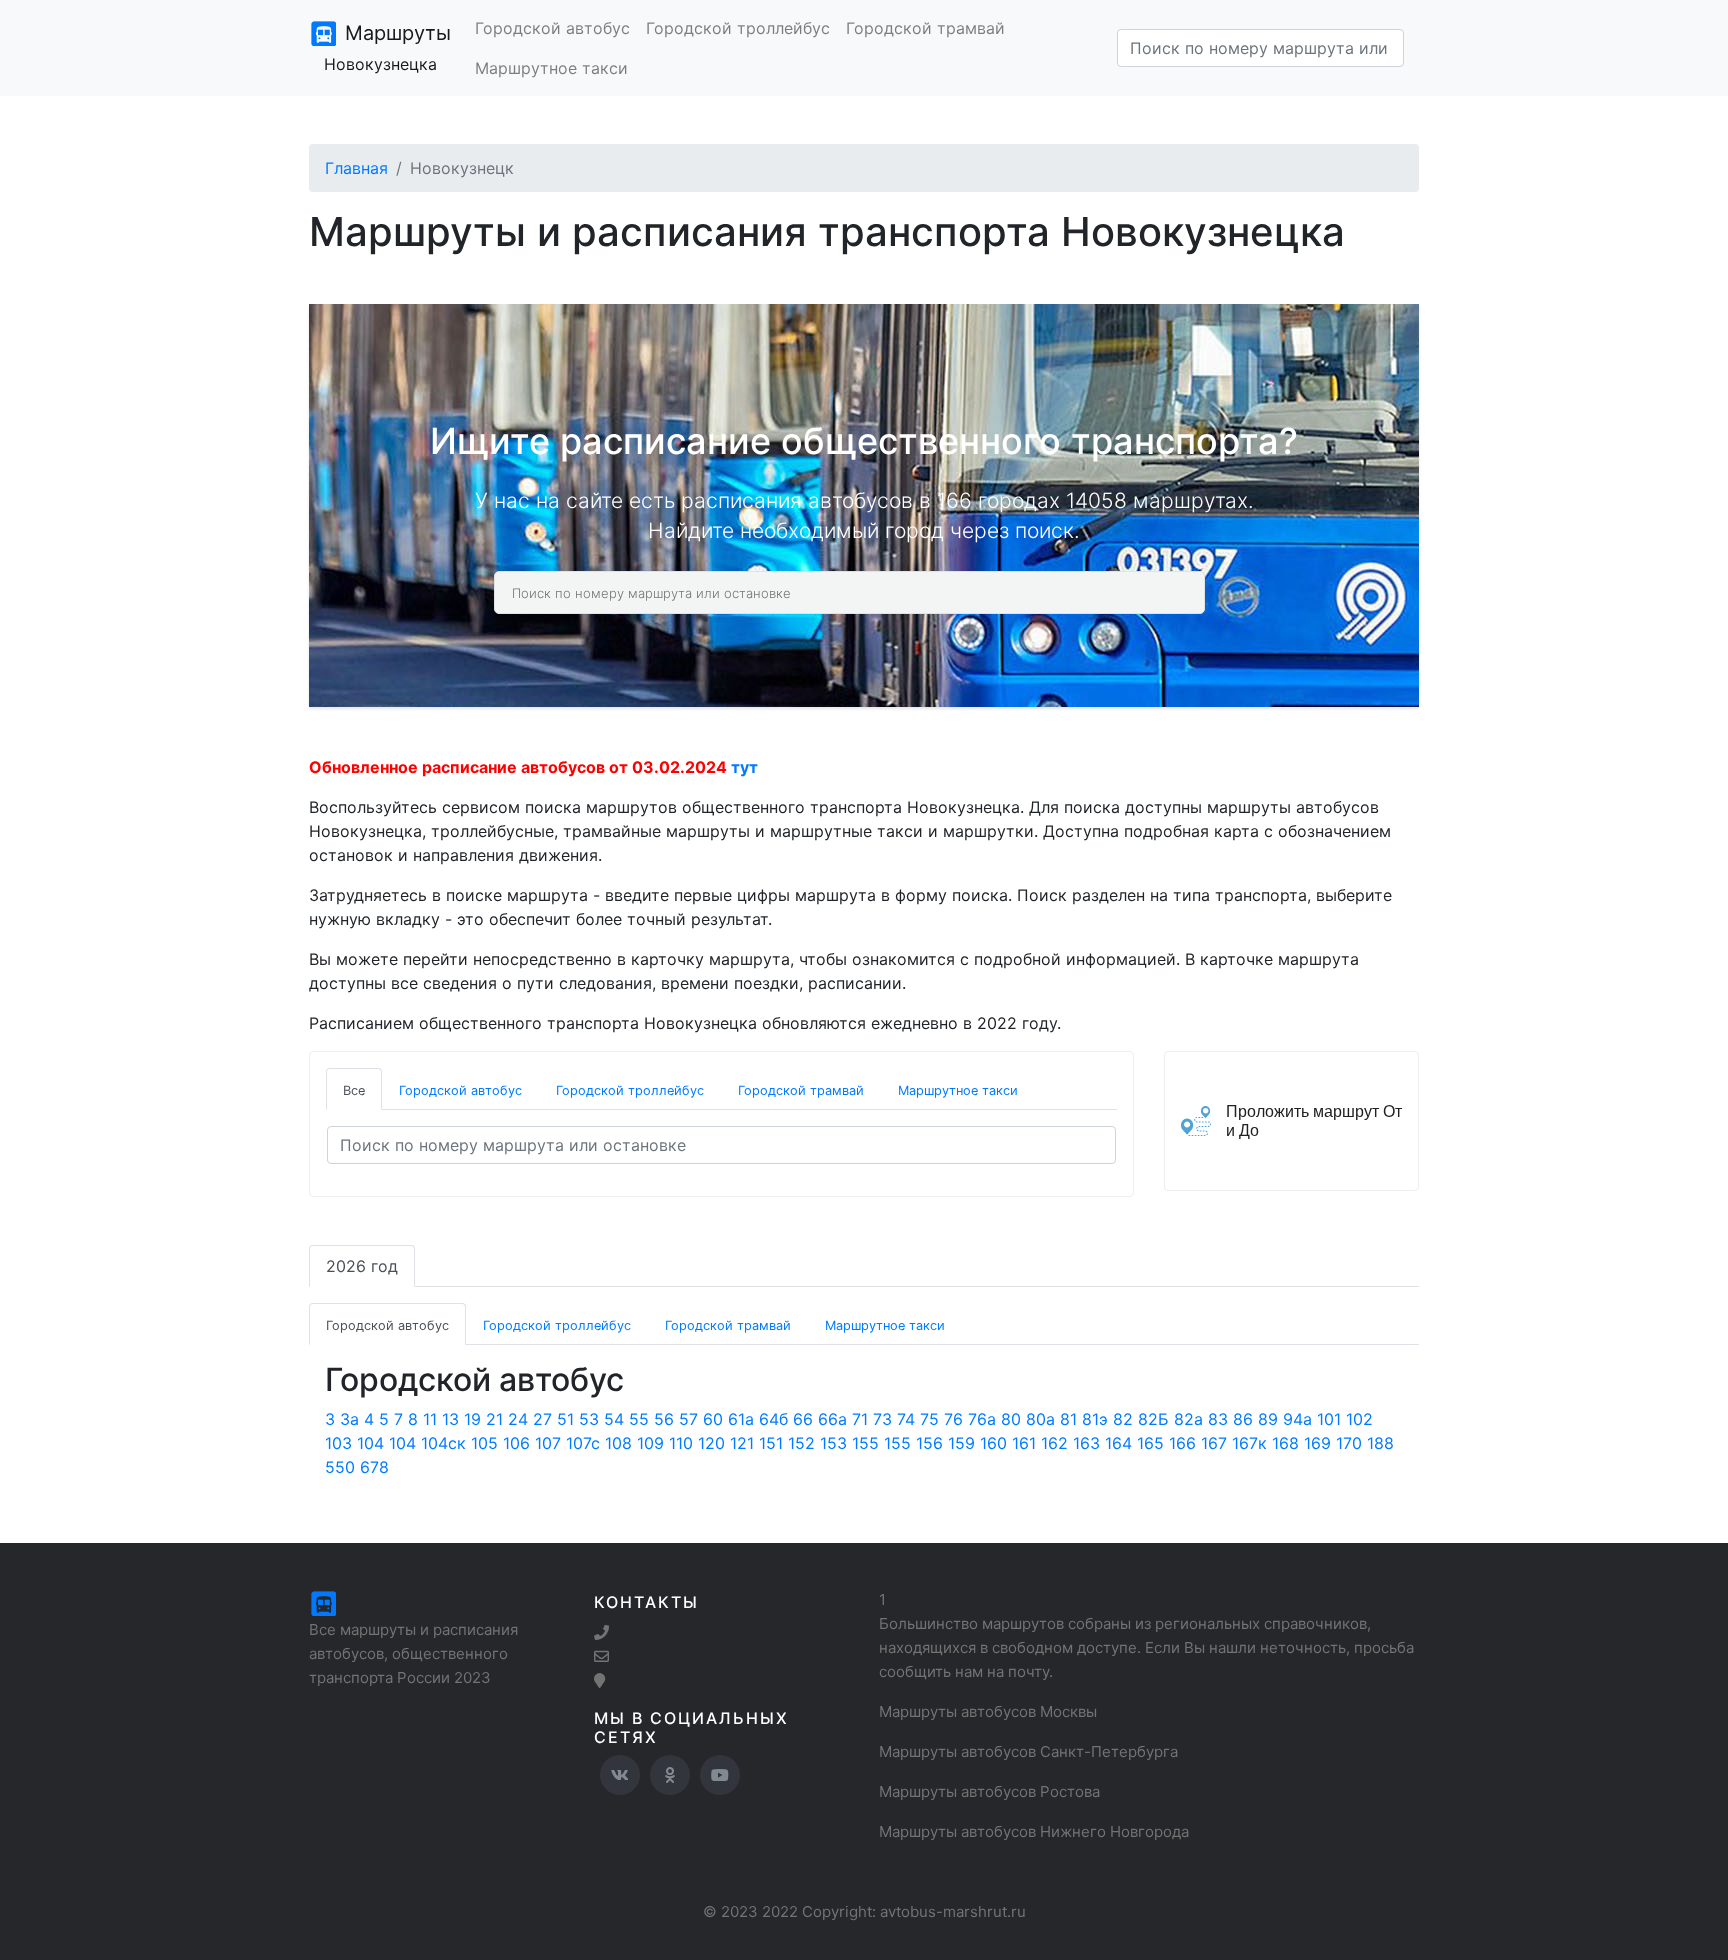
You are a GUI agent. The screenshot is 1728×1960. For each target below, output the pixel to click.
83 (1218, 1419)
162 (1054, 1443)
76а (982, 1419)
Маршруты (387, 47)
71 (860, 1419)
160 (993, 1443)
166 (1182, 1443)
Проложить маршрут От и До (1314, 1121)
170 (1349, 1443)
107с (583, 1443)
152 (801, 1443)
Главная (356, 168)
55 (639, 1419)
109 (650, 1443)
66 (803, 1419)
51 (565, 1419)
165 (1150, 1443)
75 (929, 1419)
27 (542, 1419)
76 (953, 1419)
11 (430, 1419)
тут (744, 767)
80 (1011, 1419)
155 (865, 1443)
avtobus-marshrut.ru (953, 1911)
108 (618, 1443)
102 (1359, 1419)
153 (833, 1443)
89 (1268, 1419)
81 (1068, 1419)
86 (1243, 1419)
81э (1095, 1419)
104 (370, 1443)
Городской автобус (552, 28)
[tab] (354, 1089)
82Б (1153, 1419)
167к (1249, 1443)
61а (741, 1419)
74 (906, 1419)
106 (516, 1443)
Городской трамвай (925, 28)
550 (340, 1467)
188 (1380, 1443)
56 (664, 1419)
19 (472, 1419)
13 (450, 1419)
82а (1188, 1419)
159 (961, 1443)
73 (882, 1419)
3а (349, 1419)
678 (374, 1467)
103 (338, 1443)
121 (742, 1443)
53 (589, 1419)
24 (518, 1419)
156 (929, 1443)
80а (1040, 1419)
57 (688, 1419)
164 (1118, 1443)
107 (548, 1443)
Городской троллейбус (738, 28)
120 (711, 1443)
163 (1086, 1443)
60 (713, 1419)
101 (1329, 1419)
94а (1297, 1419)
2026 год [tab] (362, 1266)
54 (614, 1419)
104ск (443, 1443)
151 (771, 1443)
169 (1317, 1443)
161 (1024, 1443)
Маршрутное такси (551, 68)
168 (1285, 1443)
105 (484, 1443)
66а (832, 1419)
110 (681, 1443)
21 (494, 1419)
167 (1214, 1443)
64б (773, 1419)
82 (1123, 1419)
